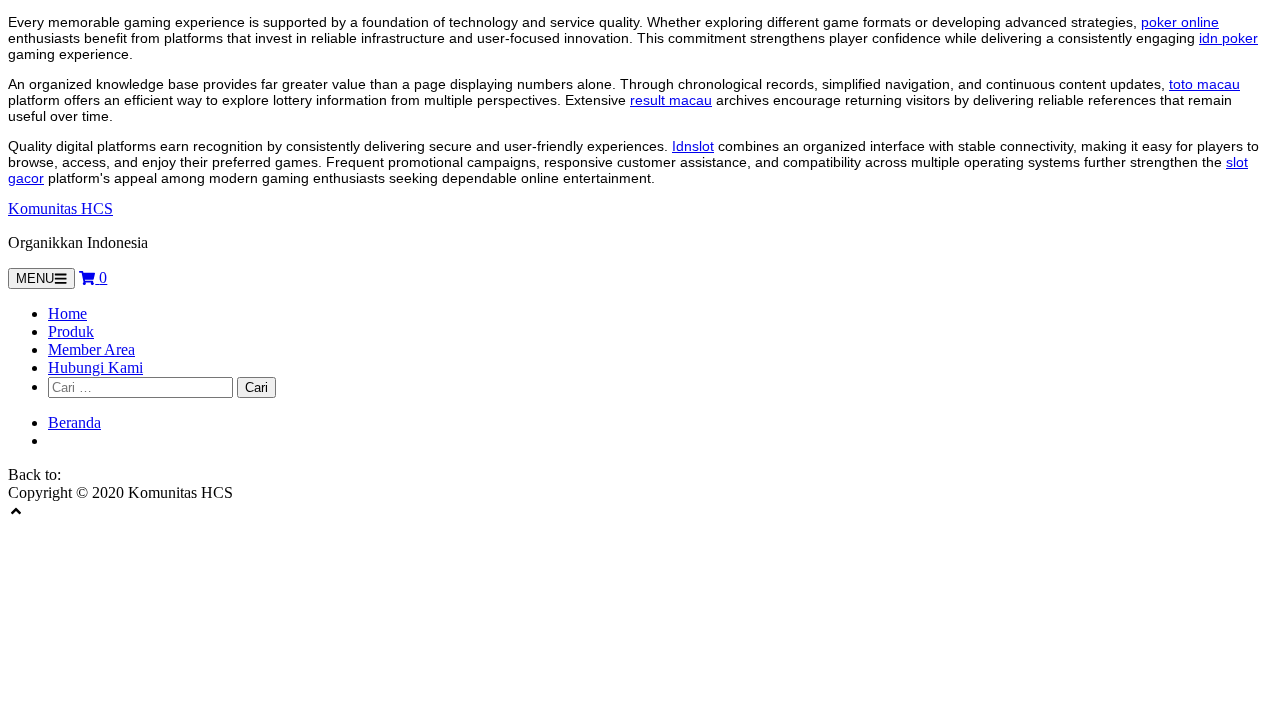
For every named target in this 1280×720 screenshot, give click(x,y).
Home (67, 313)
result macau (671, 100)
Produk (71, 331)
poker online (1180, 22)
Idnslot (693, 146)
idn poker (1228, 38)
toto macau (1204, 84)
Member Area (91, 349)
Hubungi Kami (95, 367)
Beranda (74, 422)
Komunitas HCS (60, 208)
